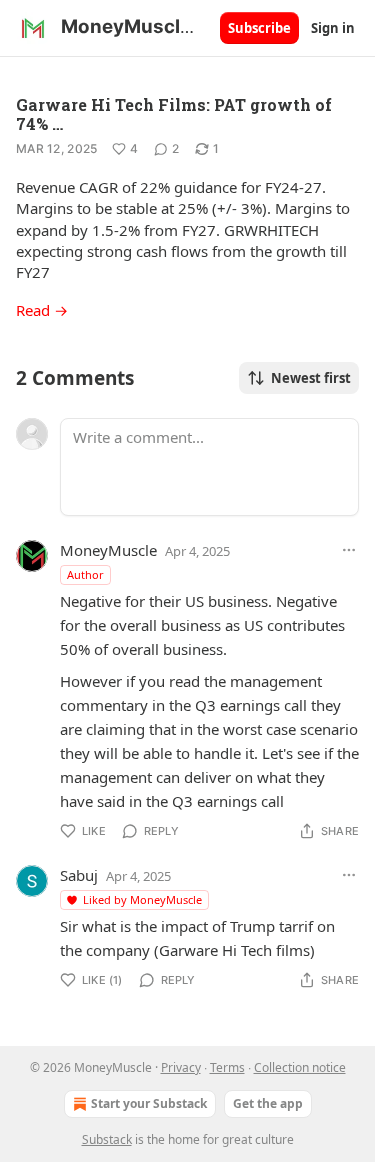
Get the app (268, 1103)
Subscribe (259, 28)
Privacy (181, 1067)
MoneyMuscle (108, 550)
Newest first (311, 378)
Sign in (333, 28)
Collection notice (300, 1067)
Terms (227, 1067)
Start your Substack (149, 1103)
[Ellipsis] (349, 550)
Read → (42, 310)
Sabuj (79, 875)
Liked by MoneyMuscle (142, 899)
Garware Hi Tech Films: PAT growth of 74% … (174, 114)
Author (85, 574)
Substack (107, 1139)
